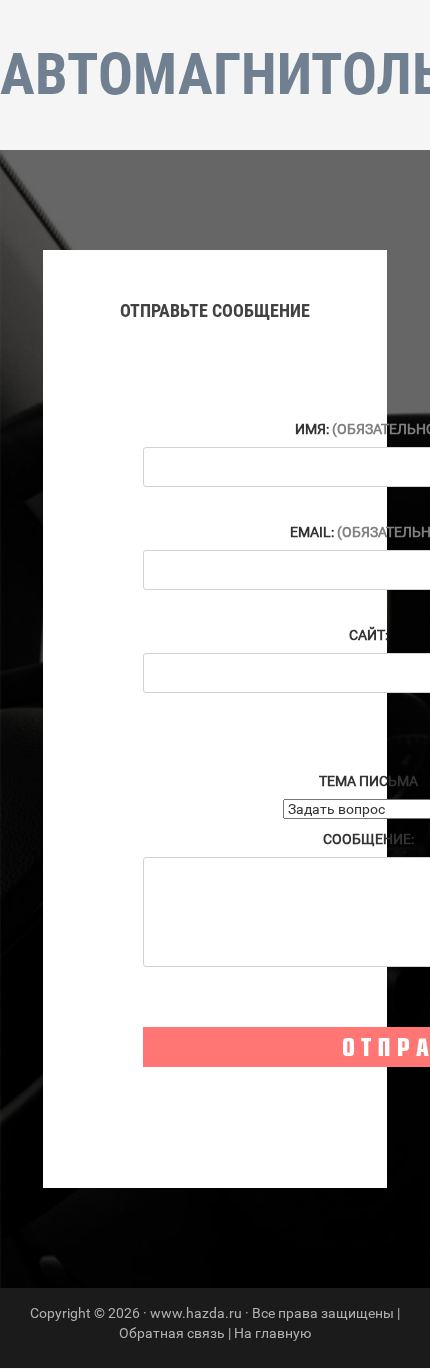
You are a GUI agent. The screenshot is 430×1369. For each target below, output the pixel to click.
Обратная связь (172, 1333)
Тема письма (368, 781)
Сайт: (368, 635)
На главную (272, 1333)
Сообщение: (368, 839)
